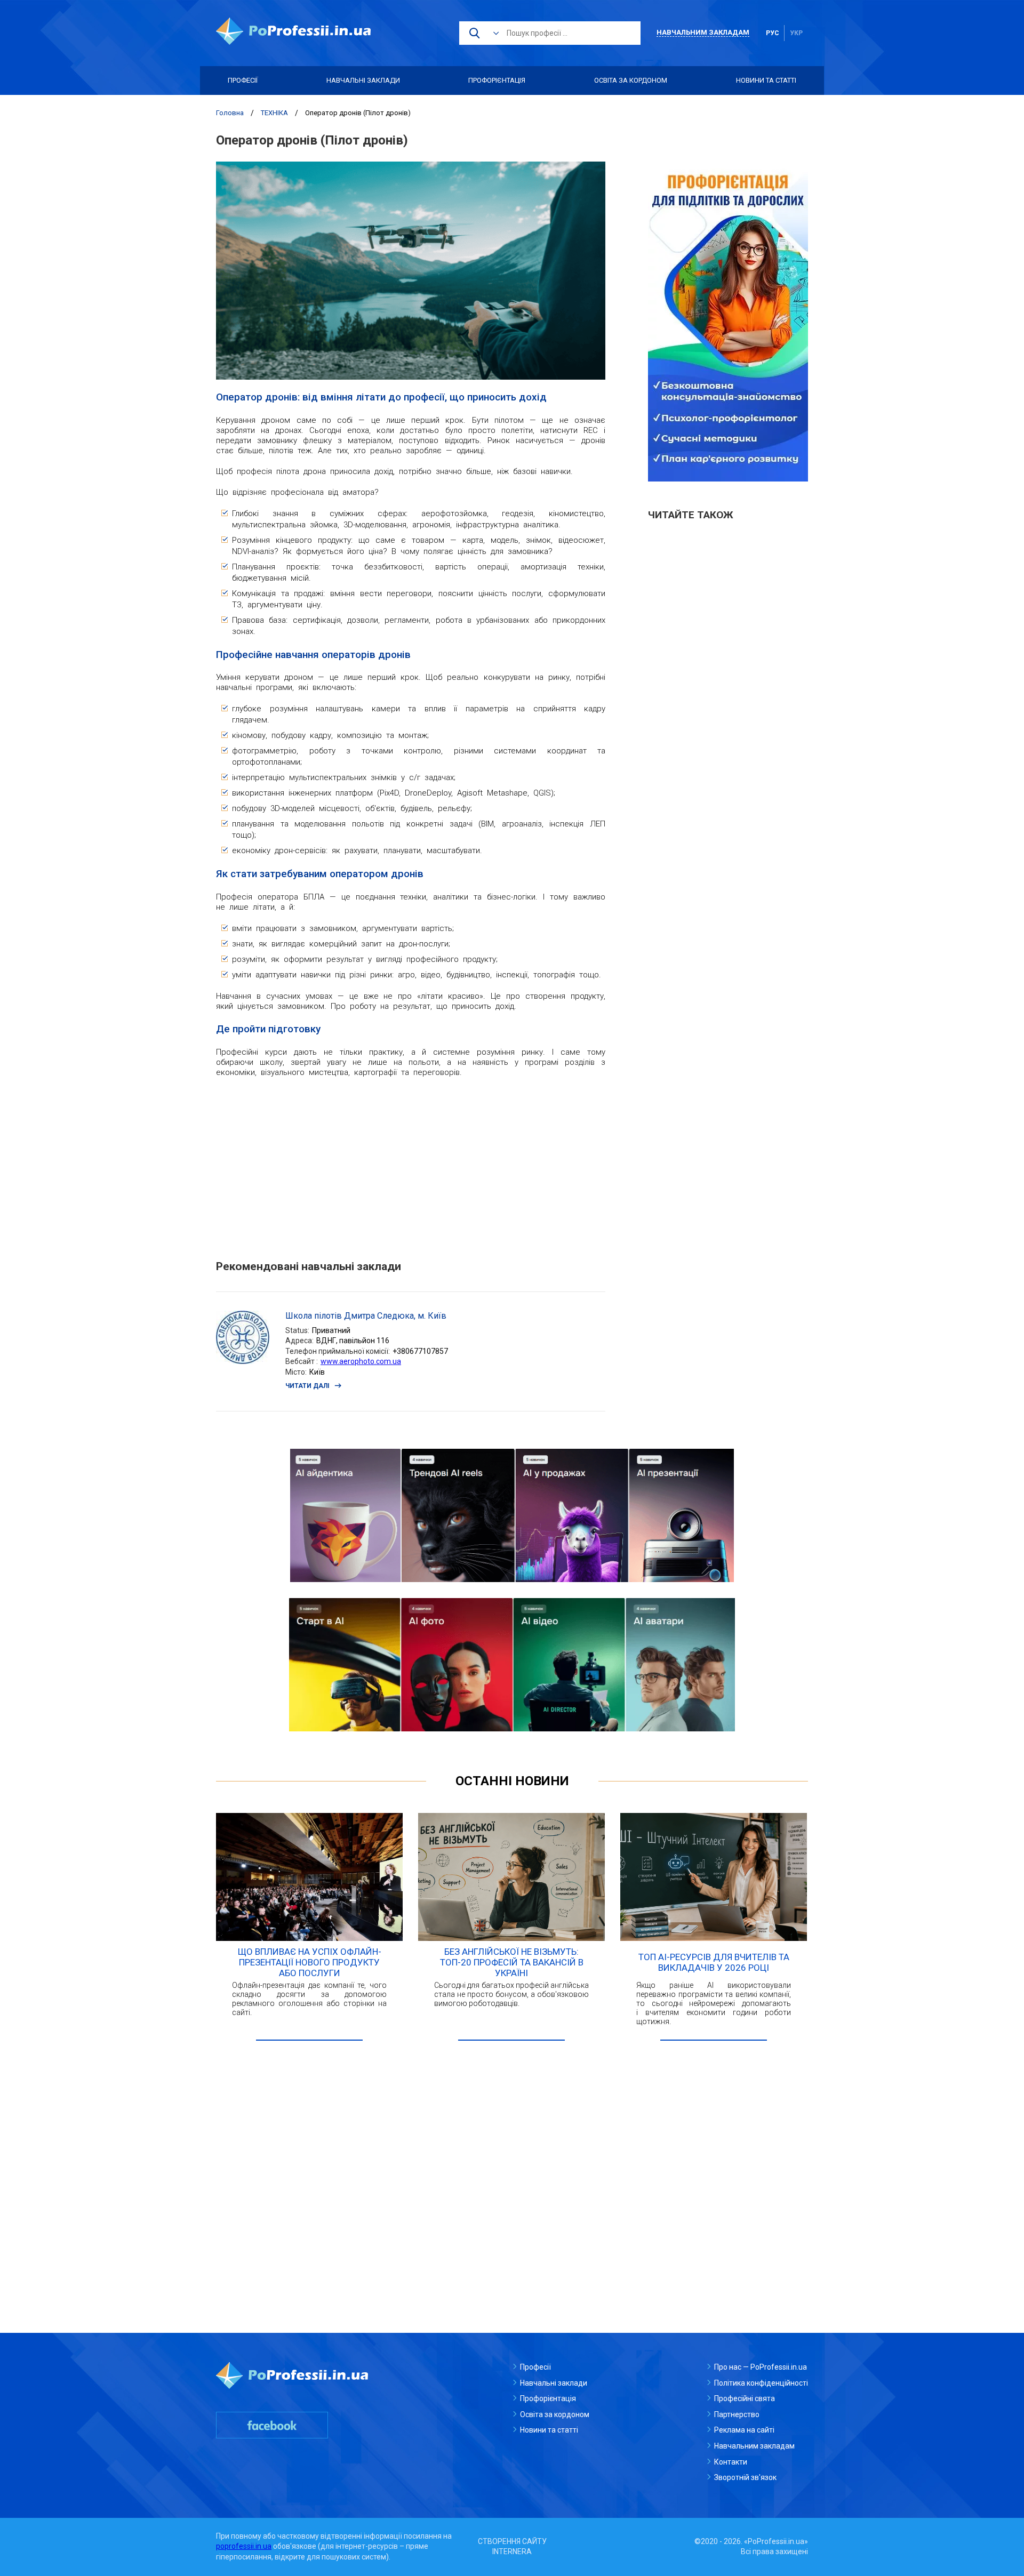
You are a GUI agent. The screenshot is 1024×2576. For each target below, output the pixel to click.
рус (773, 33)
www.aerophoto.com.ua (361, 1361)
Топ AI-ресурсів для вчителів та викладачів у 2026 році (714, 1962)
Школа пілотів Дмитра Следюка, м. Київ (366, 1316)
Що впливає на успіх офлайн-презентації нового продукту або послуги (310, 1962)
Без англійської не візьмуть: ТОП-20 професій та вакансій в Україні (512, 1962)
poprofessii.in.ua (244, 2546)
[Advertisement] (411, 1163)
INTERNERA (512, 2551)
